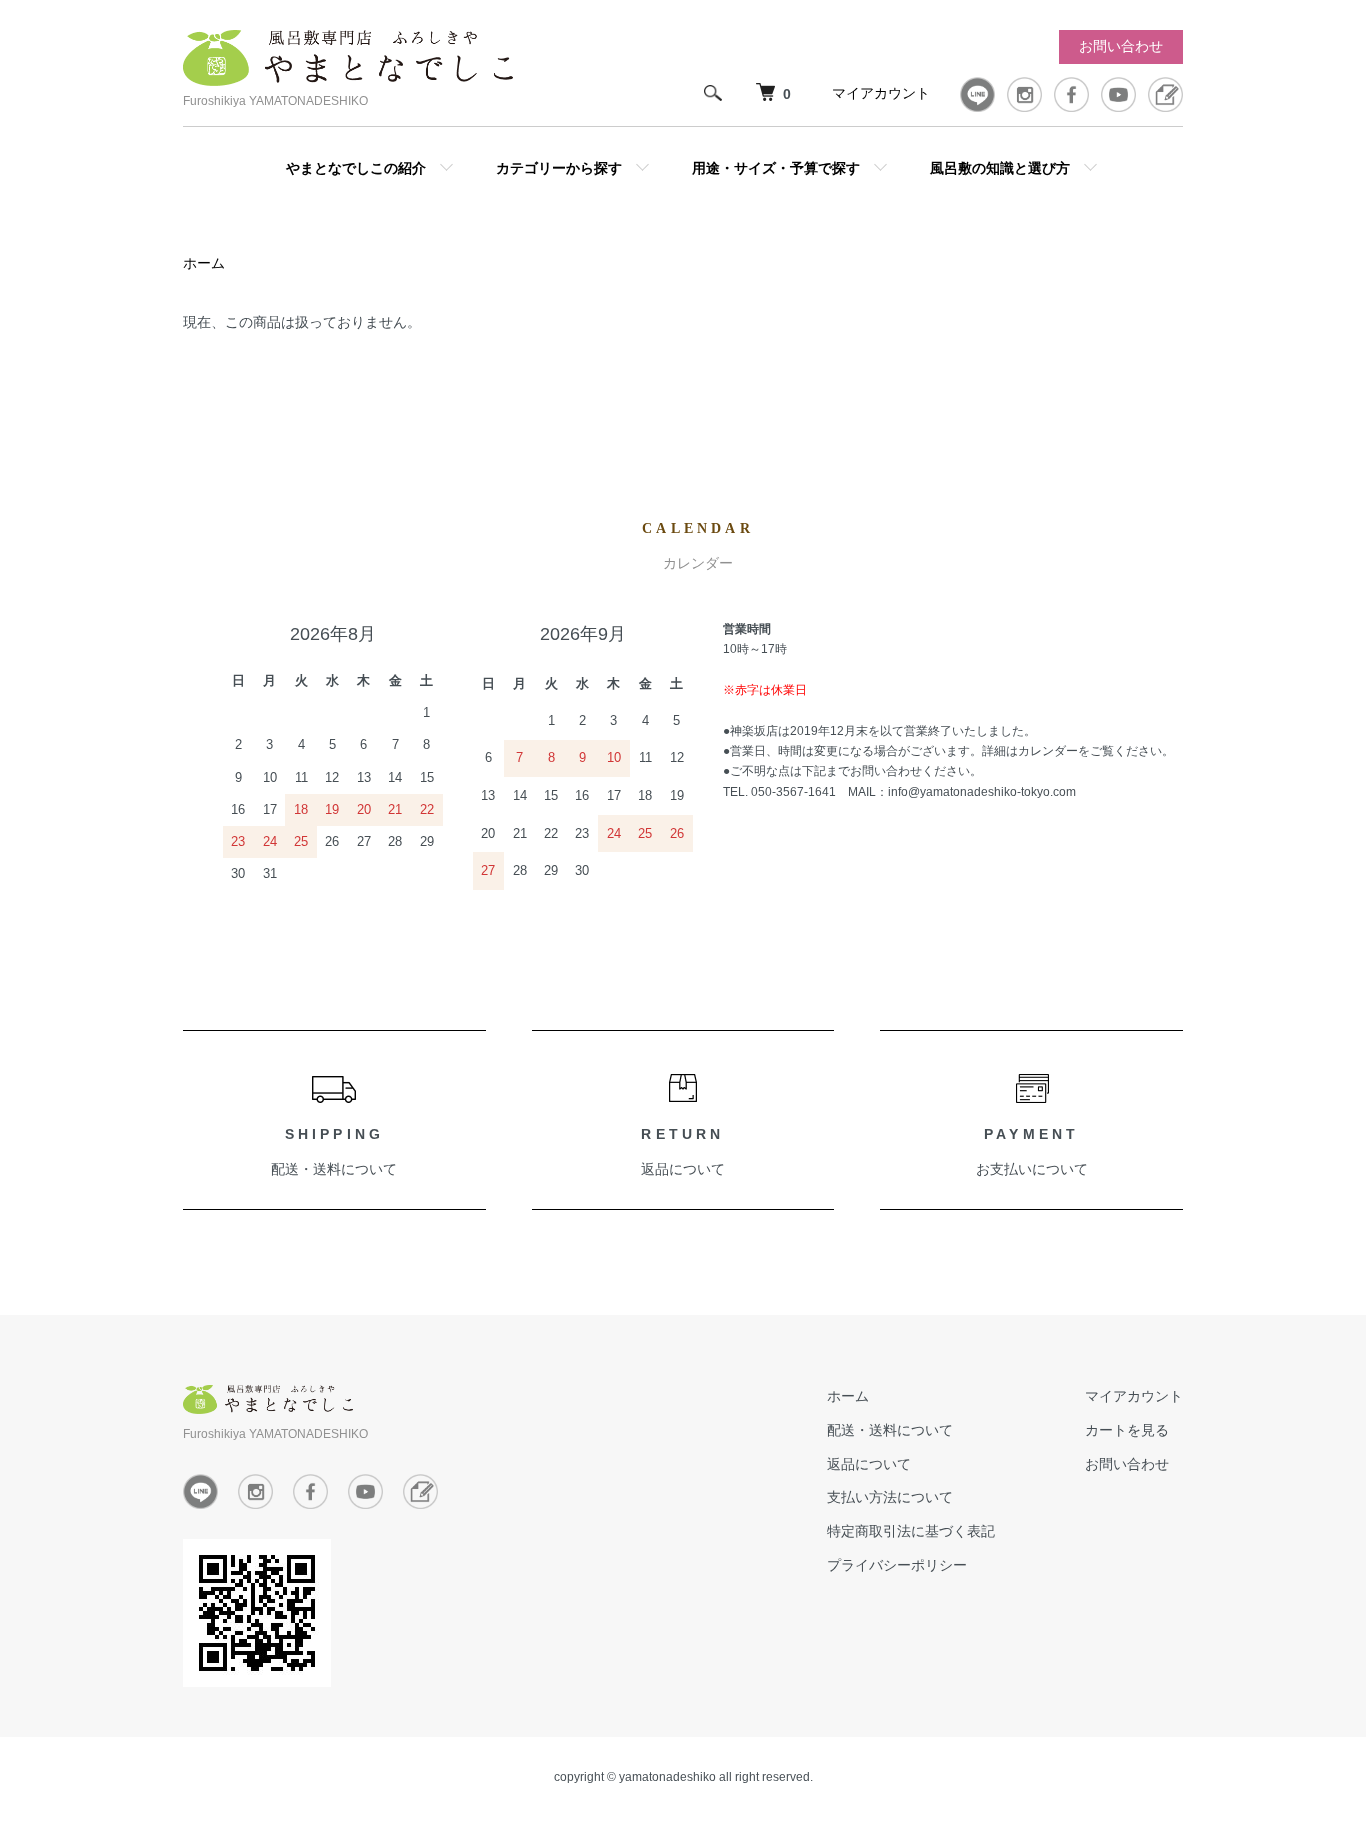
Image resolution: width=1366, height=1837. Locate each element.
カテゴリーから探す (559, 167)
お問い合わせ (1121, 46)
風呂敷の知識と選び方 (1000, 167)
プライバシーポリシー (897, 1565)
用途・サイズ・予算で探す (776, 167)
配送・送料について (334, 1169)
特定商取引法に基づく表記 (911, 1531)
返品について (683, 1169)
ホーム (204, 263)
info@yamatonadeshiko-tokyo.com (982, 792)
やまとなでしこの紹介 (356, 167)
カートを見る (1127, 1430)
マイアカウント (881, 93)
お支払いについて (1032, 1169)
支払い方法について (890, 1497)
